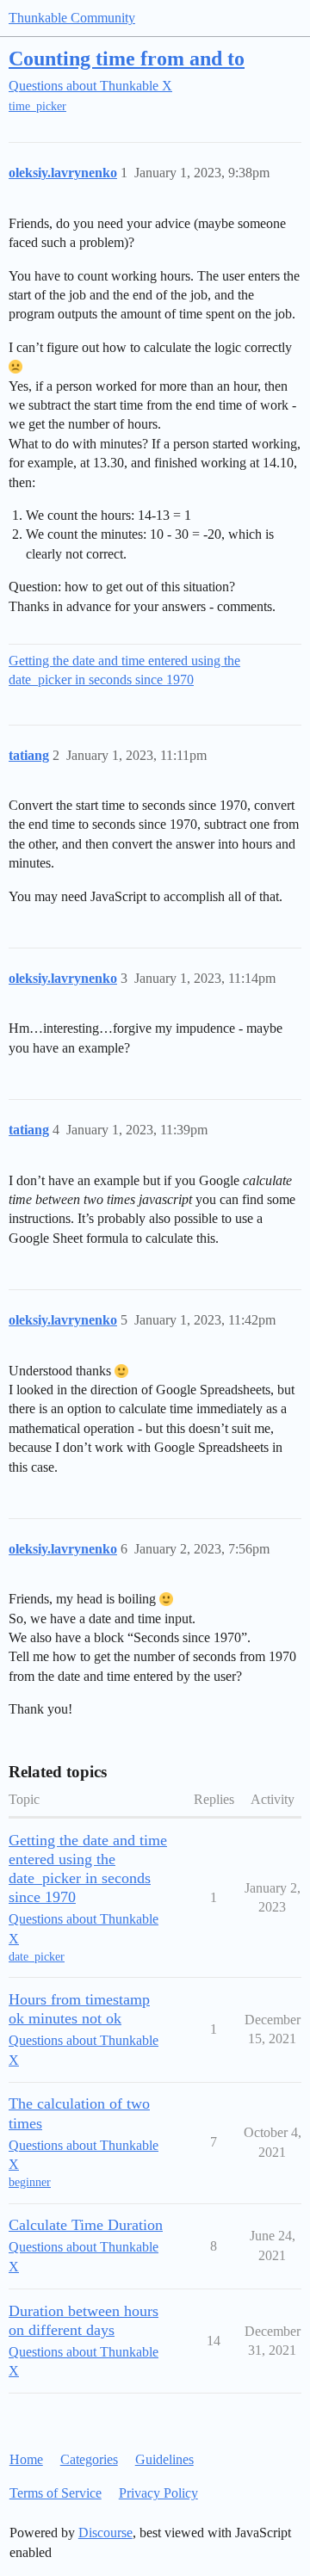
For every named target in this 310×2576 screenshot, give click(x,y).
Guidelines (164, 2459)
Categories (89, 2459)
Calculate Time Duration (86, 2225)
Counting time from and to (127, 58)
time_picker (37, 106)
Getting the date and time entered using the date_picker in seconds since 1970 (124, 670)
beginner (30, 2182)
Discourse (105, 2533)
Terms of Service (56, 2493)
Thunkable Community (72, 18)
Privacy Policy (158, 2493)
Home (26, 2459)
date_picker (37, 1957)
